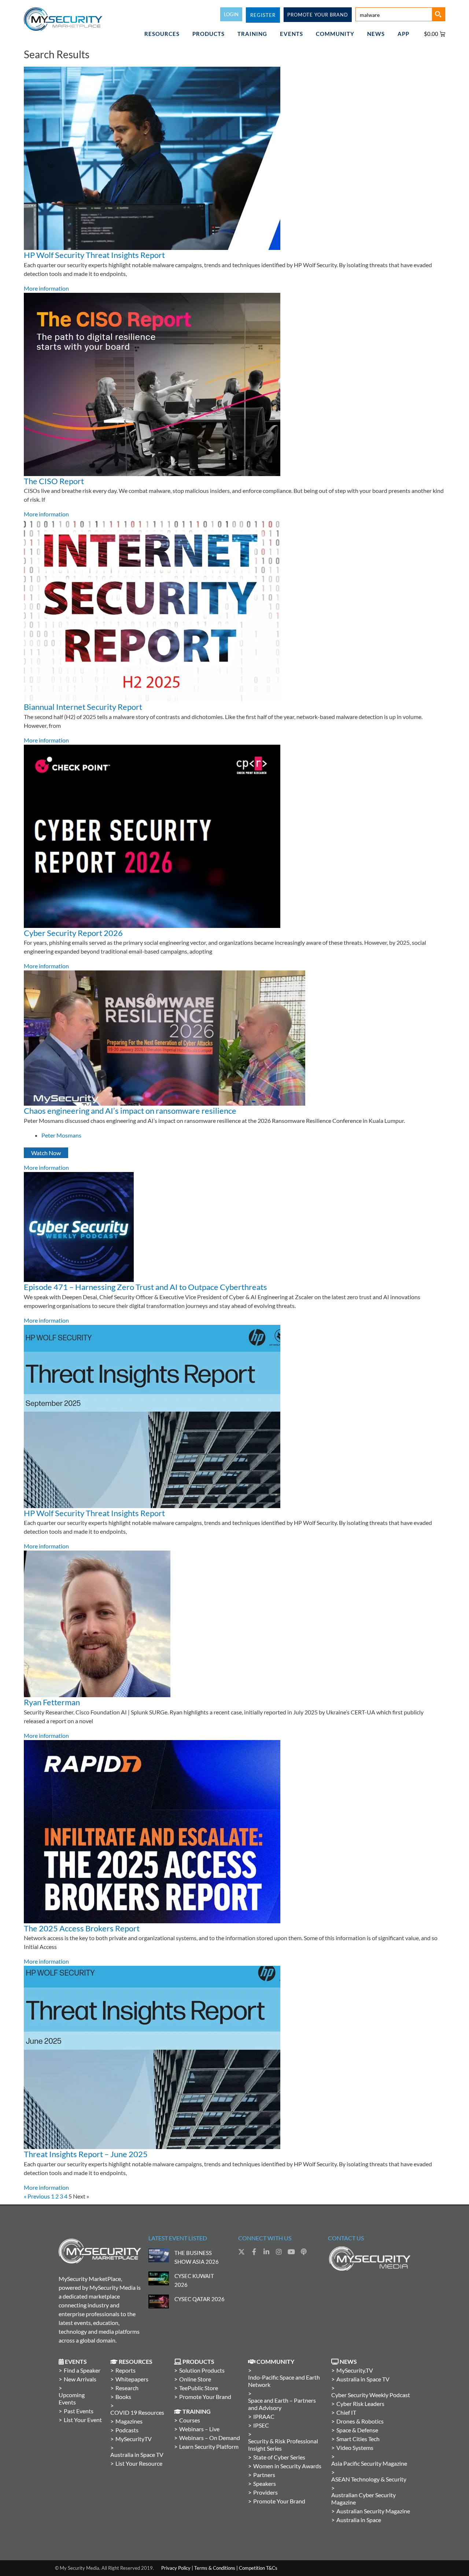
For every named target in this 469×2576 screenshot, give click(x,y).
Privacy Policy (176, 2568)
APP (403, 34)
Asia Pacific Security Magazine (369, 2463)
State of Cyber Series (279, 2457)
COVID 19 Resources (137, 2412)
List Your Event (83, 2420)
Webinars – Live (199, 2429)
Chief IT (346, 2412)
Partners (264, 2475)
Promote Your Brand (205, 2397)
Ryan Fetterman (52, 1702)
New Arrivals (80, 2379)
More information (46, 288)
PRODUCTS (208, 34)
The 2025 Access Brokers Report (82, 1928)
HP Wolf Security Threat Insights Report (94, 255)
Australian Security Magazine (373, 2511)
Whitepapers (132, 2379)
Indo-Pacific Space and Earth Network (284, 2381)
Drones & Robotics (360, 2421)
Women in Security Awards (287, 2466)
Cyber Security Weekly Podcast (371, 2395)
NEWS (376, 34)
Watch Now (46, 1153)
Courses (190, 2420)
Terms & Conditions (215, 2568)
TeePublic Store (199, 2388)
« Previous (37, 2196)
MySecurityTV (134, 2439)
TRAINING (252, 34)
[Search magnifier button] (438, 14)
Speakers (265, 2483)
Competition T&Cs (258, 2568)
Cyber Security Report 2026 (73, 933)
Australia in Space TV (137, 2455)
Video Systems (355, 2448)
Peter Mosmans (61, 1135)
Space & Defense (357, 2430)
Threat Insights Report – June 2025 (86, 2154)
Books (123, 2397)
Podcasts (127, 2430)
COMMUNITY (335, 34)
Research (127, 2388)
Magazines (129, 2421)
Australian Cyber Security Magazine (363, 2498)
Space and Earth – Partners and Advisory (282, 2404)
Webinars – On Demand (210, 2438)
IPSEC (261, 2425)
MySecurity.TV (355, 2370)
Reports (125, 2370)
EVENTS (291, 34)
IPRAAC (264, 2416)
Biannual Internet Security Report (83, 707)
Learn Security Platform (209, 2446)
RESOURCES (162, 34)
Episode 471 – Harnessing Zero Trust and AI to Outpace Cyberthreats (145, 1287)
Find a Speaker (82, 2370)
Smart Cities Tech (358, 2439)
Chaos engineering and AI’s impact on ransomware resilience (130, 1111)
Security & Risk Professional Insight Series (283, 2445)
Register (263, 15)
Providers (265, 2492)
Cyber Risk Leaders (360, 2404)
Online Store (195, 2379)
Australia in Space (359, 2520)
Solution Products (202, 2370)
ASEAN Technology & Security (369, 2479)
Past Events (79, 2411)
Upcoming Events (72, 2398)
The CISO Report (54, 481)
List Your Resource (139, 2463)
